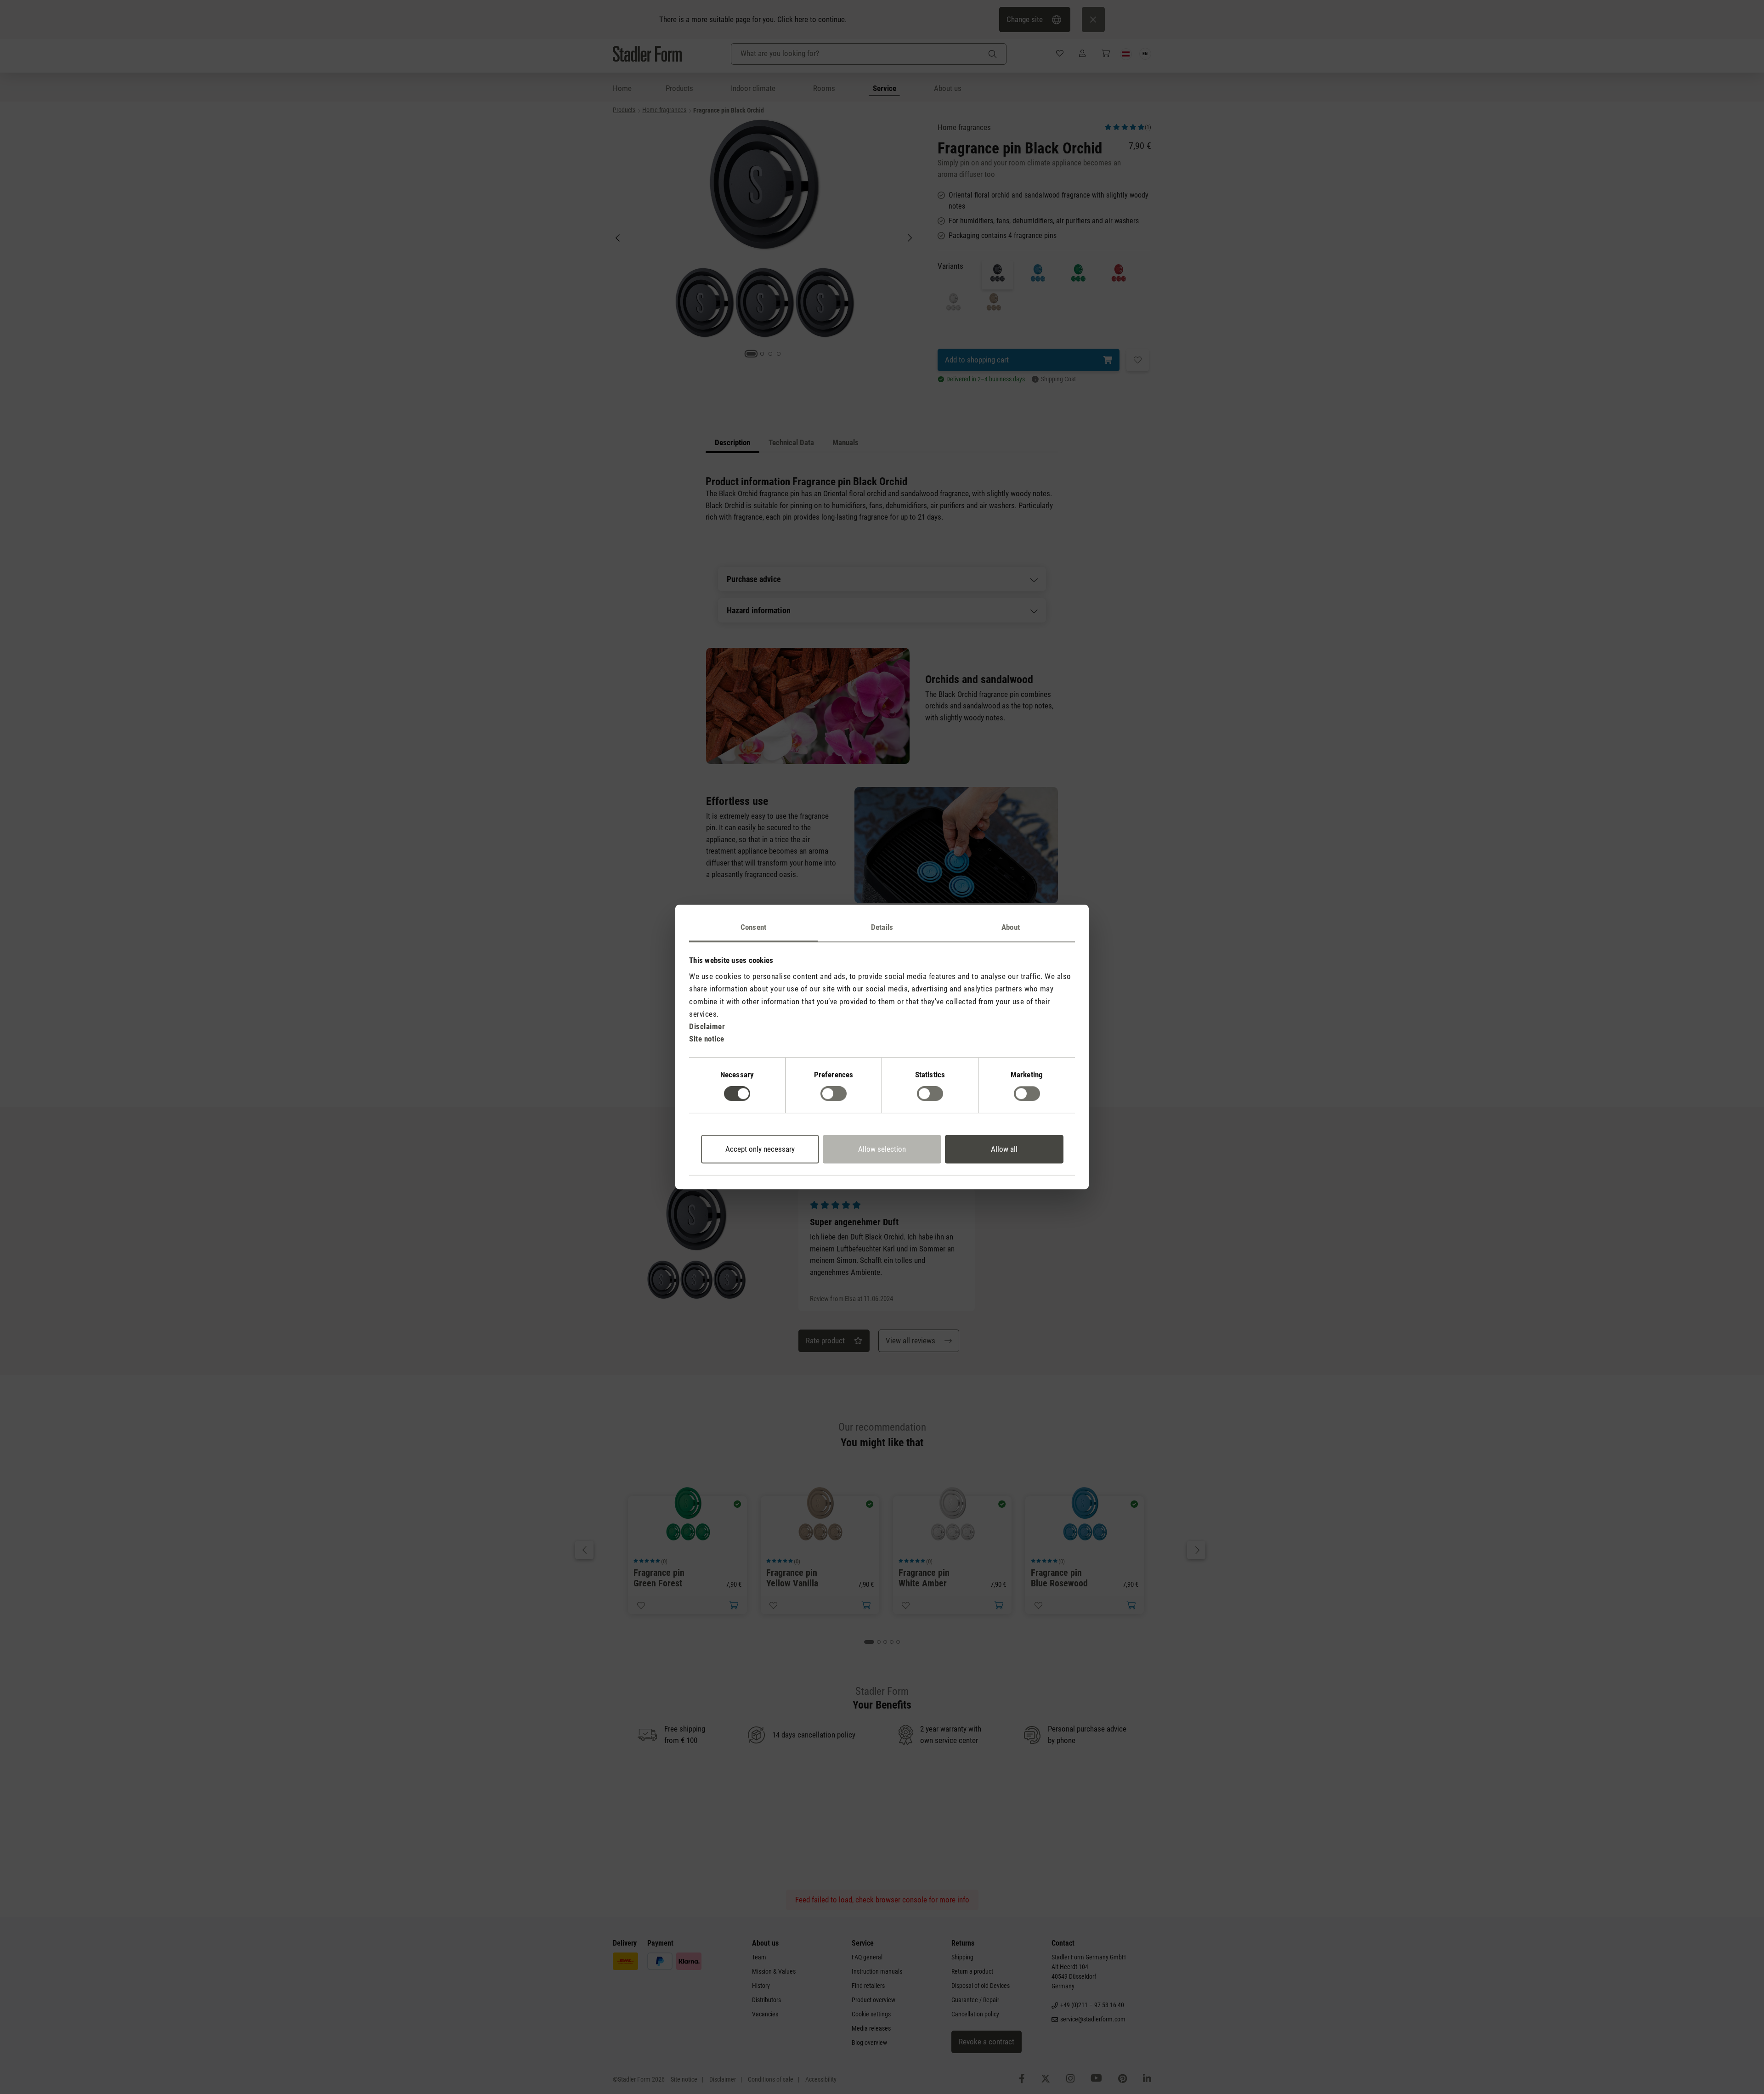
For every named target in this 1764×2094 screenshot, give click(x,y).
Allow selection (882, 1149)
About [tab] (1011, 927)
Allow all (1004, 1149)
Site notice (707, 1039)
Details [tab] (882, 927)
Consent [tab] (753, 927)
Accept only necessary (760, 1149)
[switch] (834, 1094)
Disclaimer (707, 1026)
